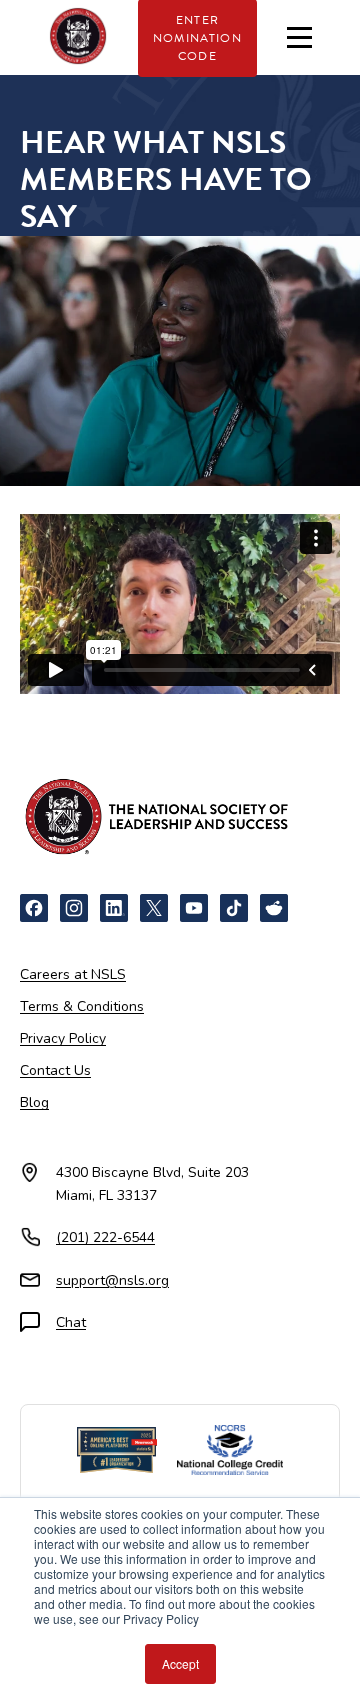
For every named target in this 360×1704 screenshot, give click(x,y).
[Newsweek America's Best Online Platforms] (117, 1450)
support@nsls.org (112, 1280)
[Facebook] (34, 908)
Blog (34, 1102)
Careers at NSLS (73, 974)
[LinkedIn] (114, 908)
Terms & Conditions (82, 1006)
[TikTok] (234, 908)
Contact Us (55, 1070)
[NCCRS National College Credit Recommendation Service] (229, 1450)
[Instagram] (74, 908)
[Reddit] (274, 908)
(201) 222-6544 (105, 1237)
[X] (154, 908)
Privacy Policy (63, 1038)
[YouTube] (194, 908)
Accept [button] (180, 1663)
